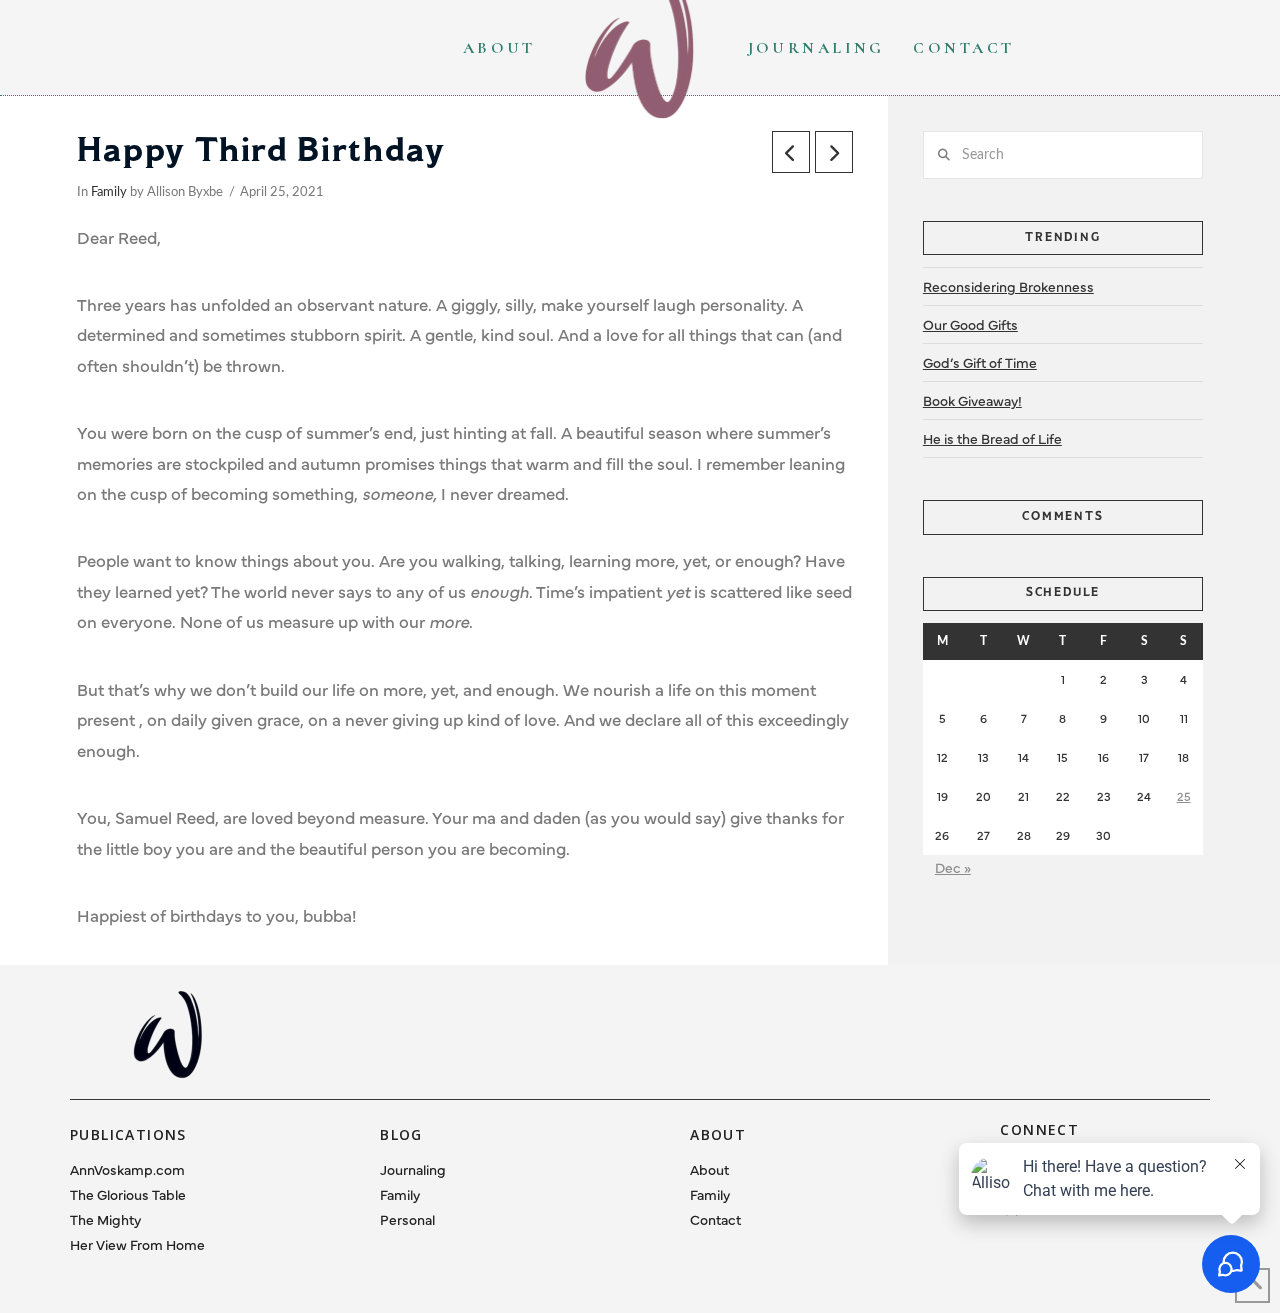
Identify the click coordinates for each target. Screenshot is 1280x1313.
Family (109, 192)
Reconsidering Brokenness (1008, 286)
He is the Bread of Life (992, 438)
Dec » (953, 867)
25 (1184, 795)
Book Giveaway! (972, 400)
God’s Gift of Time (980, 362)
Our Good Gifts (970, 324)
